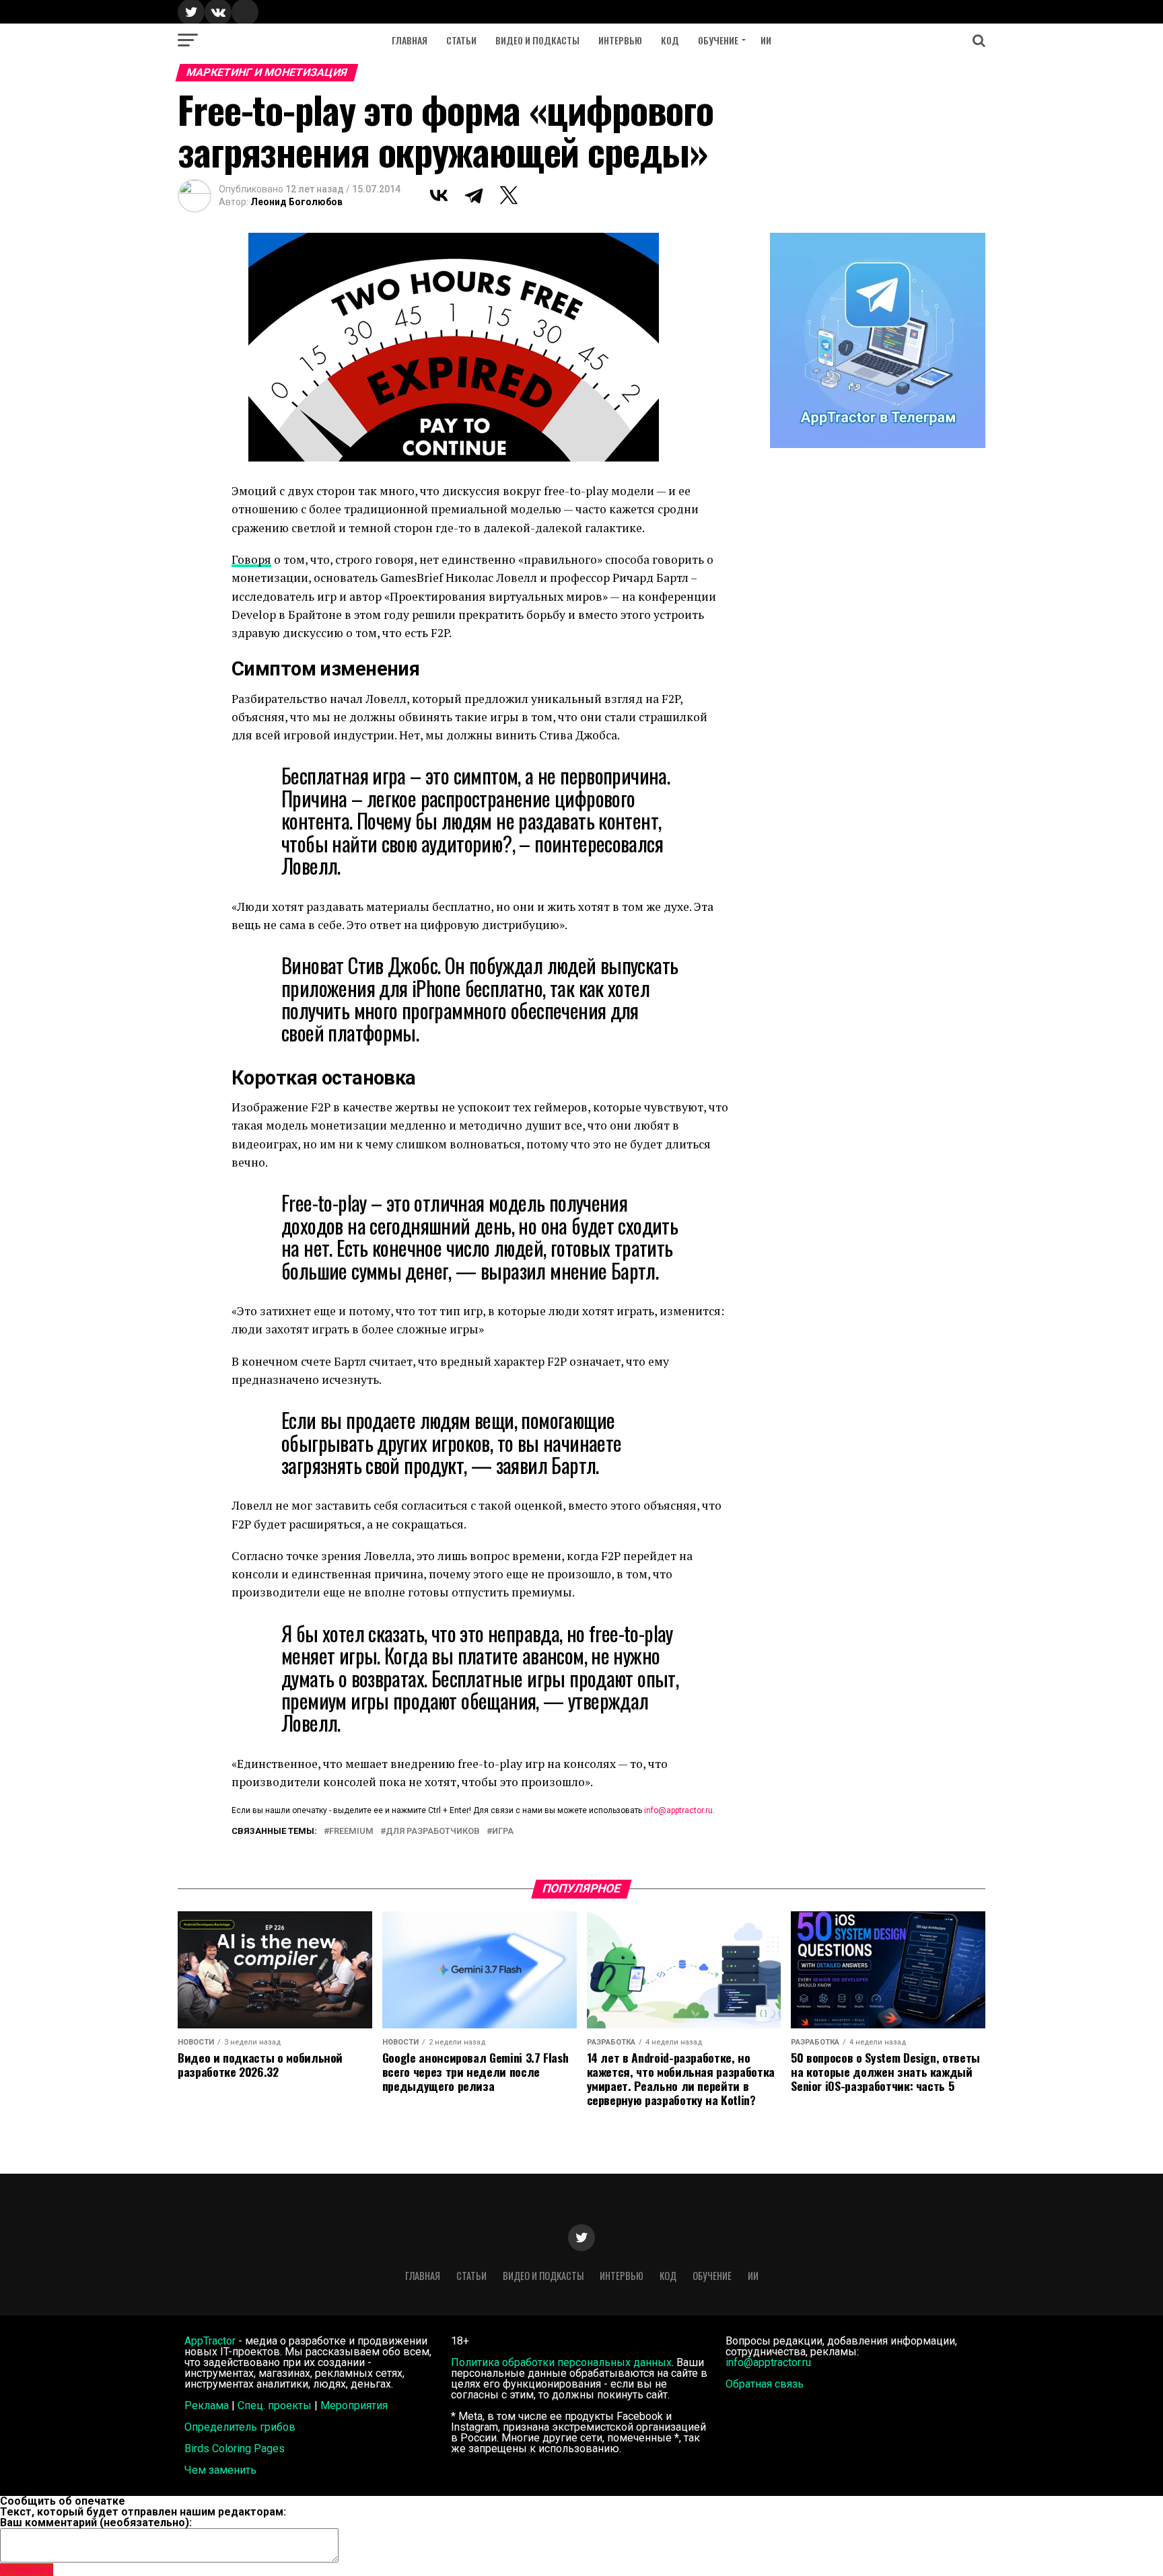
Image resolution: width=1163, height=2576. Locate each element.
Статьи (461, 40)
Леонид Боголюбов (296, 202)
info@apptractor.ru (678, 1810)
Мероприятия (354, 2405)
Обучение (718, 40)
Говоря (251, 559)
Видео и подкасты (537, 40)
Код (670, 40)
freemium (351, 1832)
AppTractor (210, 2341)
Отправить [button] (27, 2570)
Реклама (207, 2405)
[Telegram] (474, 195)
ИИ (766, 40)
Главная (410, 40)
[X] (509, 195)
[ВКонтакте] (439, 195)
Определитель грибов (240, 2427)
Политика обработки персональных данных (561, 2362)
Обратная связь (765, 2384)
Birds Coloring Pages (235, 2449)
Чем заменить (220, 2470)
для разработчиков (433, 1832)
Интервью (620, 40)
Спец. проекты (275, 2405)
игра (503, 1832)
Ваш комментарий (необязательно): (96, 2523)
